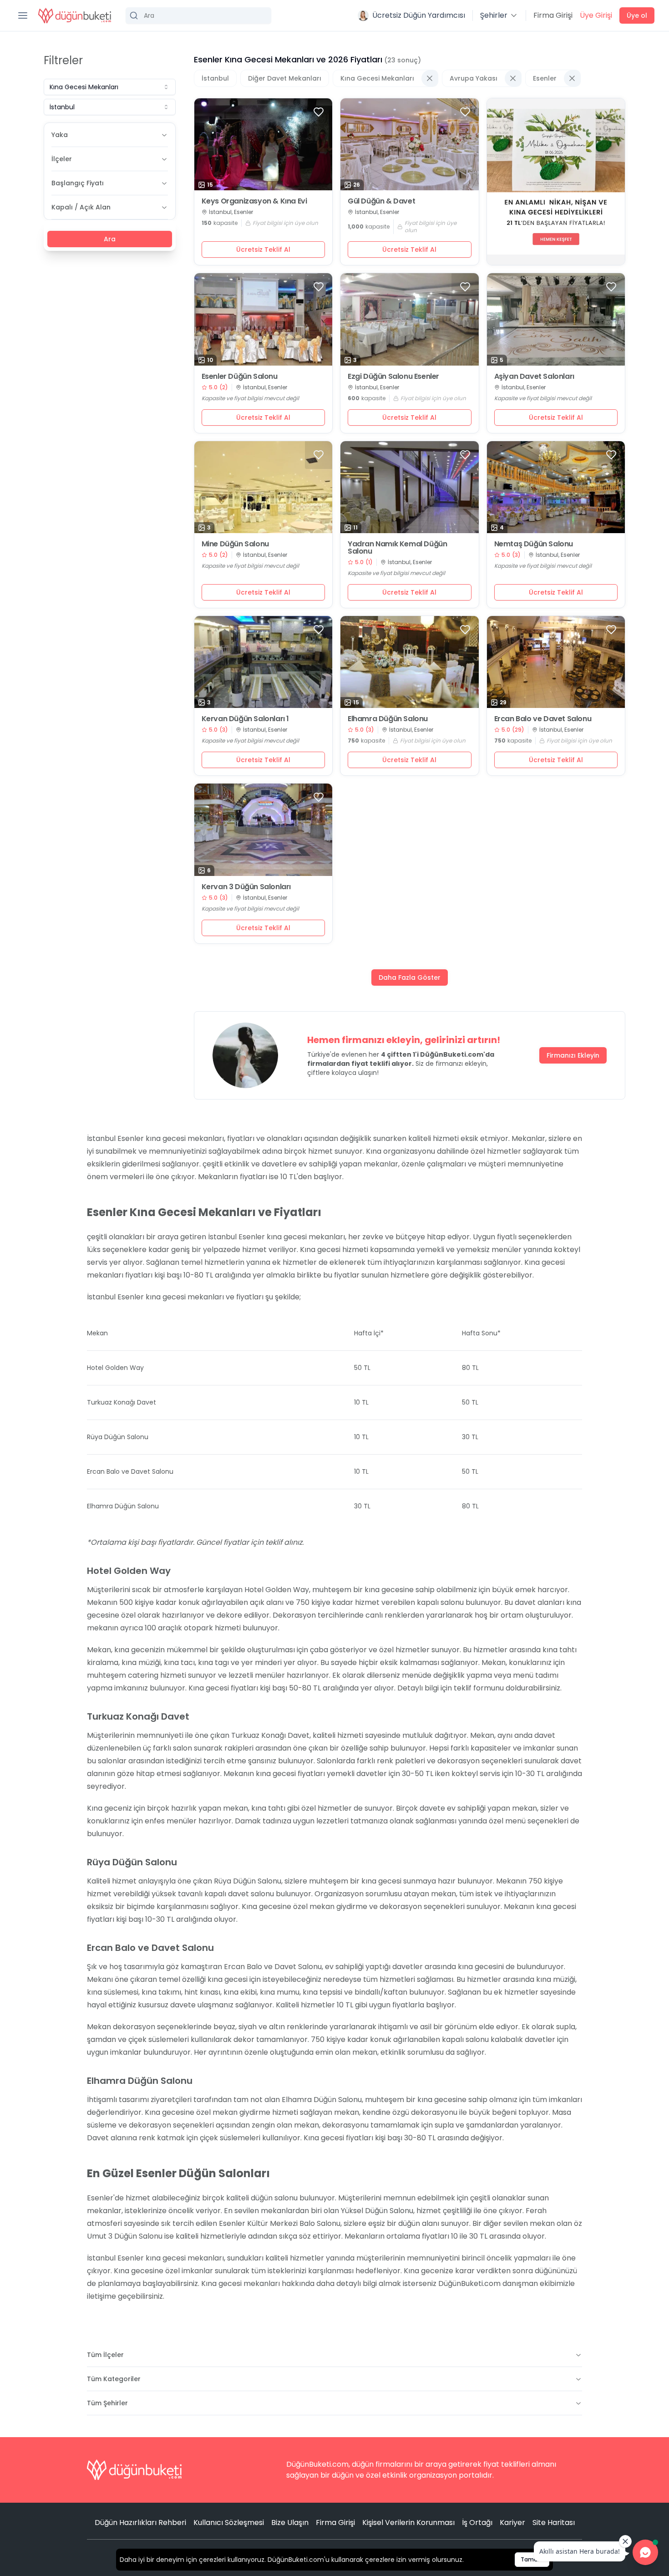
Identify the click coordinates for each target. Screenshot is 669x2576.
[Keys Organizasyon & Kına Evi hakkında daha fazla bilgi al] (264, 144)
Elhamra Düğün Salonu (388, 719)
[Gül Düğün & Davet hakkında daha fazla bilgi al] (410, 144)
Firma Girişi (553, 15)
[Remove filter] (430, 78)
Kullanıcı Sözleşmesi (229, 2523)
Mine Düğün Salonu (235, 544)
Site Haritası (554, 2523)
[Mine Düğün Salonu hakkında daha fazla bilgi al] (264, 487)
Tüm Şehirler (107, 2403)
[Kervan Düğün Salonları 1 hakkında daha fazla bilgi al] (264, 662)
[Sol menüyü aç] (23, 15)
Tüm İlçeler (105, 2355)
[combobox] (110, 87)
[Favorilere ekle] (319, 112)
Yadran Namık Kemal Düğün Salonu (397, 548)
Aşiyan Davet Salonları (534, 377)
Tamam (532, 2559)
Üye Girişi (596, 15)
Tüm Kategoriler (114, 2379)
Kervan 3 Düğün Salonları (246, 887)
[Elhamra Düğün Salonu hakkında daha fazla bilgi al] (410, 662)
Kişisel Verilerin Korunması (408, 2523)
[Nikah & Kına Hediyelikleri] (556, 182)
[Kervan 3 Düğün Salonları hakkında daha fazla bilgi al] (264, 830)
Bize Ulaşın (290, 2523)
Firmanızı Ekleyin (573, 1055)
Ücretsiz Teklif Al (263, 249)
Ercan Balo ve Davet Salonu (543, 719)
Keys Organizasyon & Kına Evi (254, 201)
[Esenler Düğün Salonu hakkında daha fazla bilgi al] (264, 319)
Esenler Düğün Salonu (240, 377)
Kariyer (512, 2523)
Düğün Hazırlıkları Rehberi (140, 2523)
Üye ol (637, 15)
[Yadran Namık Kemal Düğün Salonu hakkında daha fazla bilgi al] (410, 487)
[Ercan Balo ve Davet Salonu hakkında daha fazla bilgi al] (556, 662)
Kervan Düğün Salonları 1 (245, 719)
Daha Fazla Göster (410, 977)
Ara (110, 239)
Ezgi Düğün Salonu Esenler (393, 377)
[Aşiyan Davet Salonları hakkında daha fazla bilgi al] (556, 319)
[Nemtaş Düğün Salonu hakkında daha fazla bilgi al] (556, 487)
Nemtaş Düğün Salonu (534, 544)
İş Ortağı (477, 2523)
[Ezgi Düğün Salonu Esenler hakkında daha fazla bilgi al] (410, 319)
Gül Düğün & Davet (381, 201)
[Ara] (198, 15)
